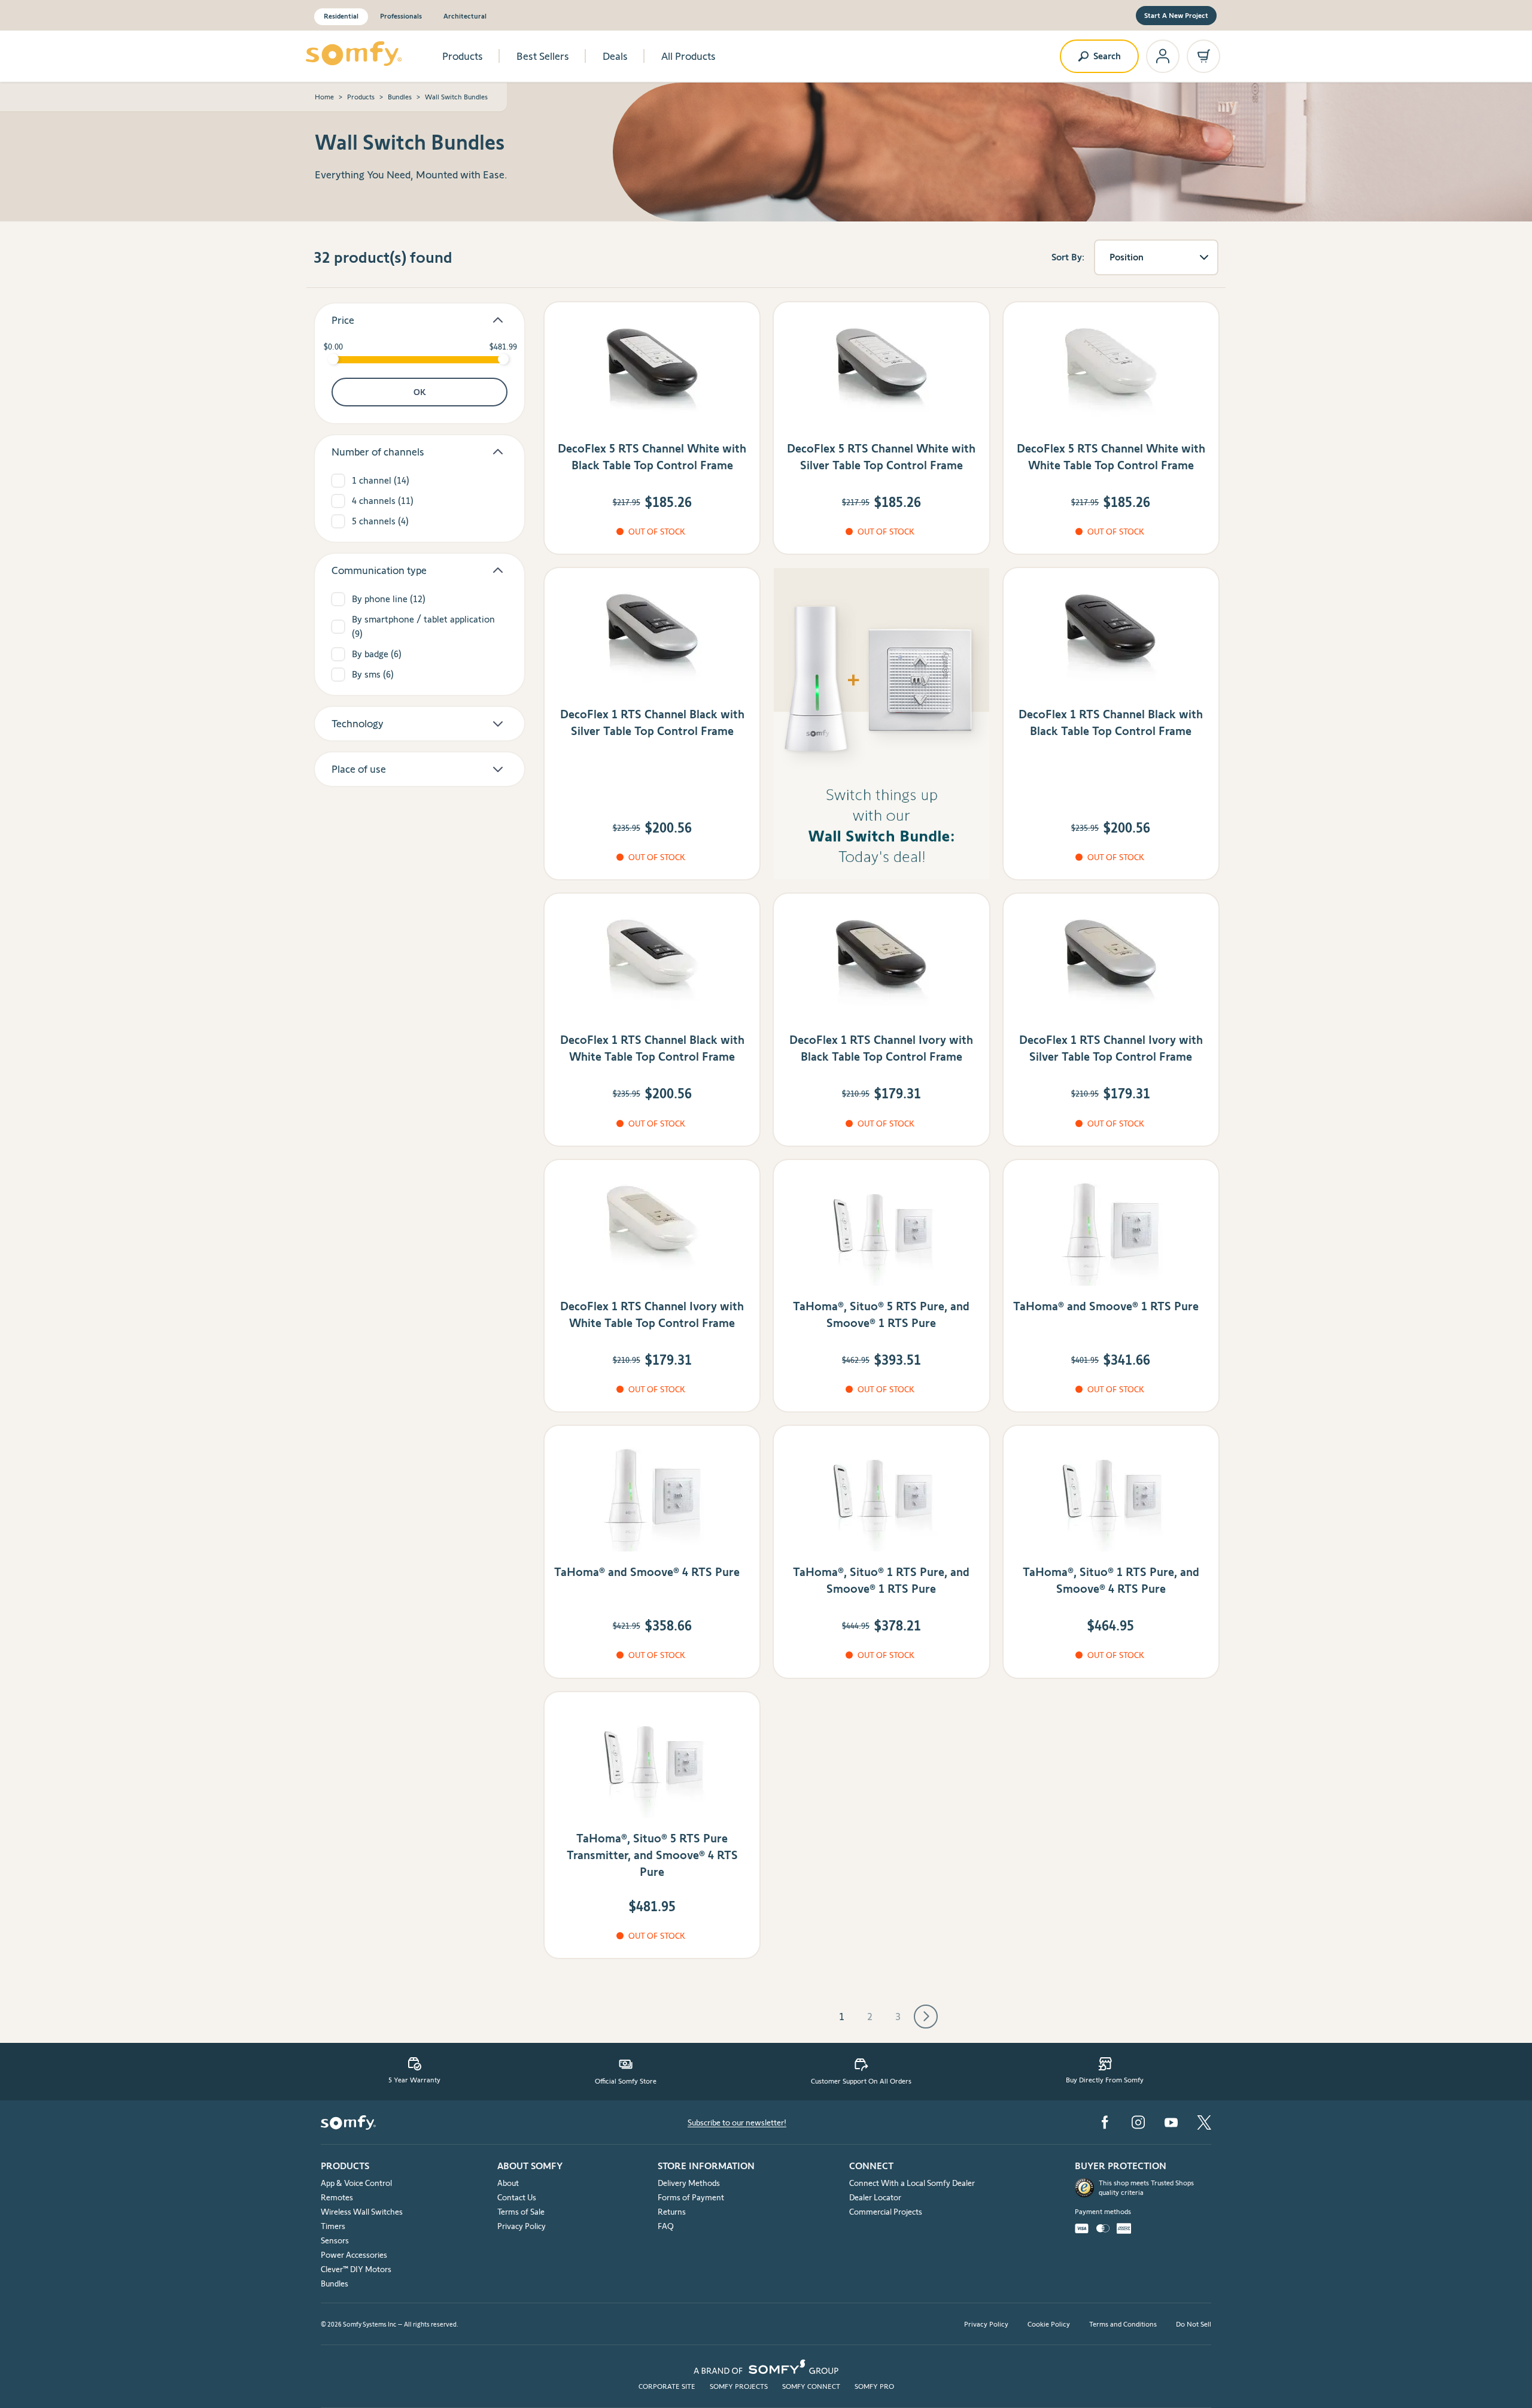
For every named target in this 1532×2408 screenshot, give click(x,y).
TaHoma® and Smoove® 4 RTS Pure (647, 1572)
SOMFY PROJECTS (739, 2386)
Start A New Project (1176, 15)
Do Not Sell (1194, 2324)
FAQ (666, 2226)
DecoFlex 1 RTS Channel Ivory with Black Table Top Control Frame (881, 1048)
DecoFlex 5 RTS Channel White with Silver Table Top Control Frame (881, 457)
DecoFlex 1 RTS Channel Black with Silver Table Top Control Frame (652, 722)
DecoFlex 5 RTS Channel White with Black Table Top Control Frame (652, 457)
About (508, 2183)
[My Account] (1163, 56)
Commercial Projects (886, 2212)
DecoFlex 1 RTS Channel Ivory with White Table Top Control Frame (652, 1314)
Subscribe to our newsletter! (737, 2122)
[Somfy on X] (1204, 2122)
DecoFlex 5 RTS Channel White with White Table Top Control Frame (1111, 457)
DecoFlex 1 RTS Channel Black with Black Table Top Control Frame (1111, 722)
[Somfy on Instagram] (1138, 2122)
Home (324, 97)
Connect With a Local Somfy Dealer (912, 2183)
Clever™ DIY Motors (356, 2269)
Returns (672, 2212)
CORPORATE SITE (667, 2386)
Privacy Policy (522, 2226)
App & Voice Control (356, 2183)
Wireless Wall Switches (362, 2212)
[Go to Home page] (354, 54)
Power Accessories (354, 2255)
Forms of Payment (691, 2197)
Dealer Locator (875, 2197)
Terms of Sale (521, 2212)
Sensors (335, 2240)
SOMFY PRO (874, 2386)
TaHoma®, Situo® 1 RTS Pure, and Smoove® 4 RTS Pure (1111, 1580)
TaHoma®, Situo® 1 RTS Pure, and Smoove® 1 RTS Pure (881, 1580)
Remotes (337, 2197)
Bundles (400, 97)
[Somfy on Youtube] (1171, 2122)
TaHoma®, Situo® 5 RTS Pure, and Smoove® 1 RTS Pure (881, 1314)
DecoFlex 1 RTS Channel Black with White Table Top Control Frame (652, 1048)
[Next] (926, 2017)
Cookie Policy (1049, 2324)
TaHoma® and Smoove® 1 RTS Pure (1106, 1306)
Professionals (401, 16)
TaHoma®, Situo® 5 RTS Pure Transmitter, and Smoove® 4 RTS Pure (652, 1855)
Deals (615, 56)
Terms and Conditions (1123, 2324)
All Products (689, 56)
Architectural (465, 16)
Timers (333, 2226)
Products (463, 56)
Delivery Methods (689, 2183)
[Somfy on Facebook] (1105, 2122)
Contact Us (517, 2197)
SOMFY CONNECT (811, 2386)
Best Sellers (543, 56)
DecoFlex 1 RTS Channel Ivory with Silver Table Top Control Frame (1111, 1048)
